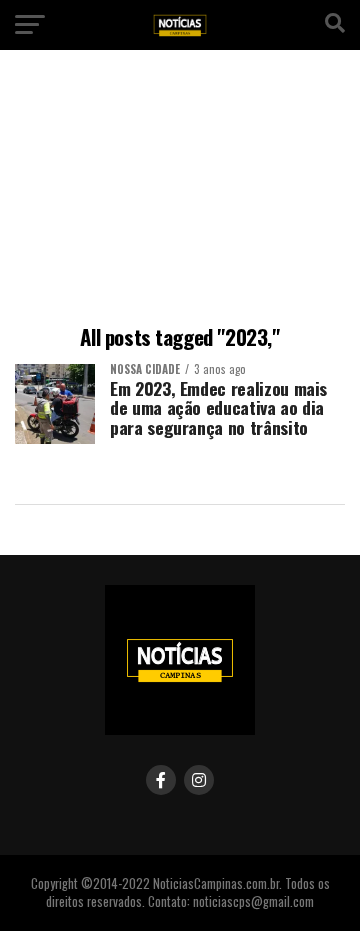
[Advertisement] (180, 190)
